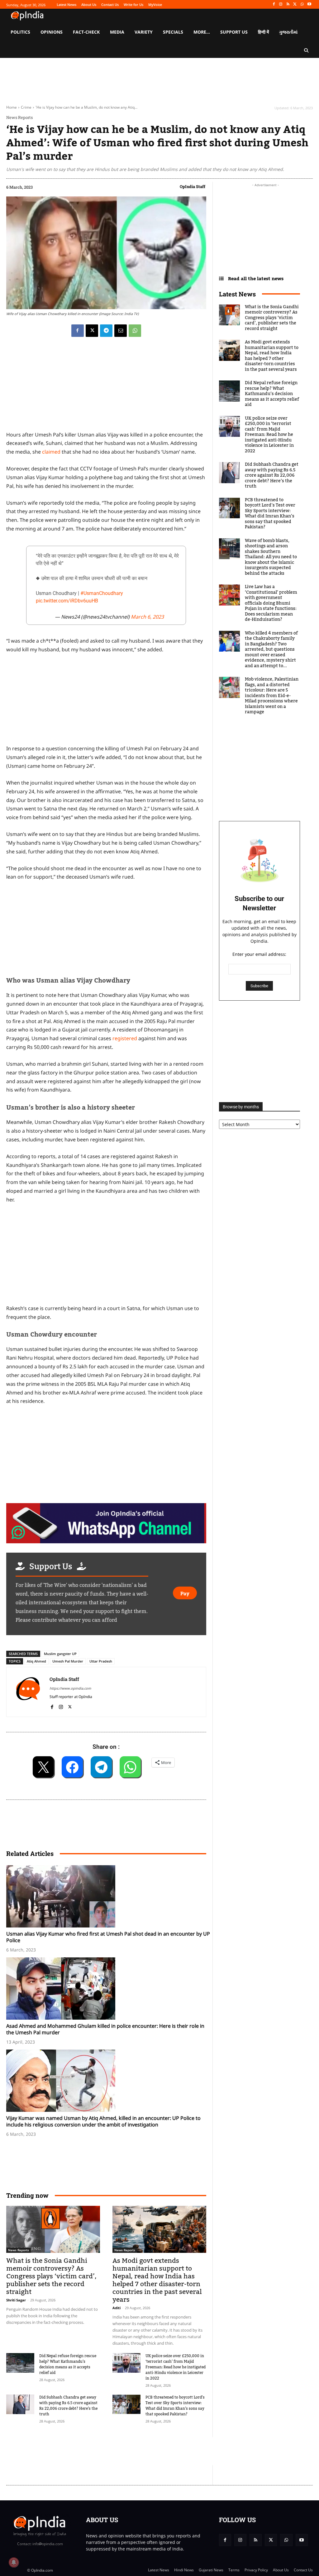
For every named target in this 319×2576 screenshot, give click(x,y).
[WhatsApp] (302, 5)
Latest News (237, 294)
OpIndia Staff (193, 186)
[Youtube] (309, 5)
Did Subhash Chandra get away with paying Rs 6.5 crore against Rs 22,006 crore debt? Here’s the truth (68, 2406)
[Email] (121, 331)
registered (125, 1038)
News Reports (19, 118)
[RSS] (288, 5)
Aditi (117, 2308)
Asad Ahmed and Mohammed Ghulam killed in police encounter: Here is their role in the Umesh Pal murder (105, 2029)
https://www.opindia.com (70, 1688)
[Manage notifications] (14, 2562)
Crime (26, 107)
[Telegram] (106, 331)
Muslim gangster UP (60, 1654)
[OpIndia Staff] (28, 1692)
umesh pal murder (68, 1661)
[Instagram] (281, 5)
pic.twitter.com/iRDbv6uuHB (67, 601)
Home (12, 107)
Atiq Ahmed (36, 1661)
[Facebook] (274, 5)
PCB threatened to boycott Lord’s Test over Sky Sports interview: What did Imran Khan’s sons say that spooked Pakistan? (175, 2406)
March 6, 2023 (147, 617)
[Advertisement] (106, 1256)
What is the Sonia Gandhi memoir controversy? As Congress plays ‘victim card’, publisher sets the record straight (51, 2276)
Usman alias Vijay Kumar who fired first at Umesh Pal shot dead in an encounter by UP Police (108, 1937)
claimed (51, 452)
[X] (295, 5)
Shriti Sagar (16, 2300)
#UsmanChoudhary (102, 593)
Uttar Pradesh (101, 1661)
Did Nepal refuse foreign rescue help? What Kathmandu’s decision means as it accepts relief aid (68, 2364)
